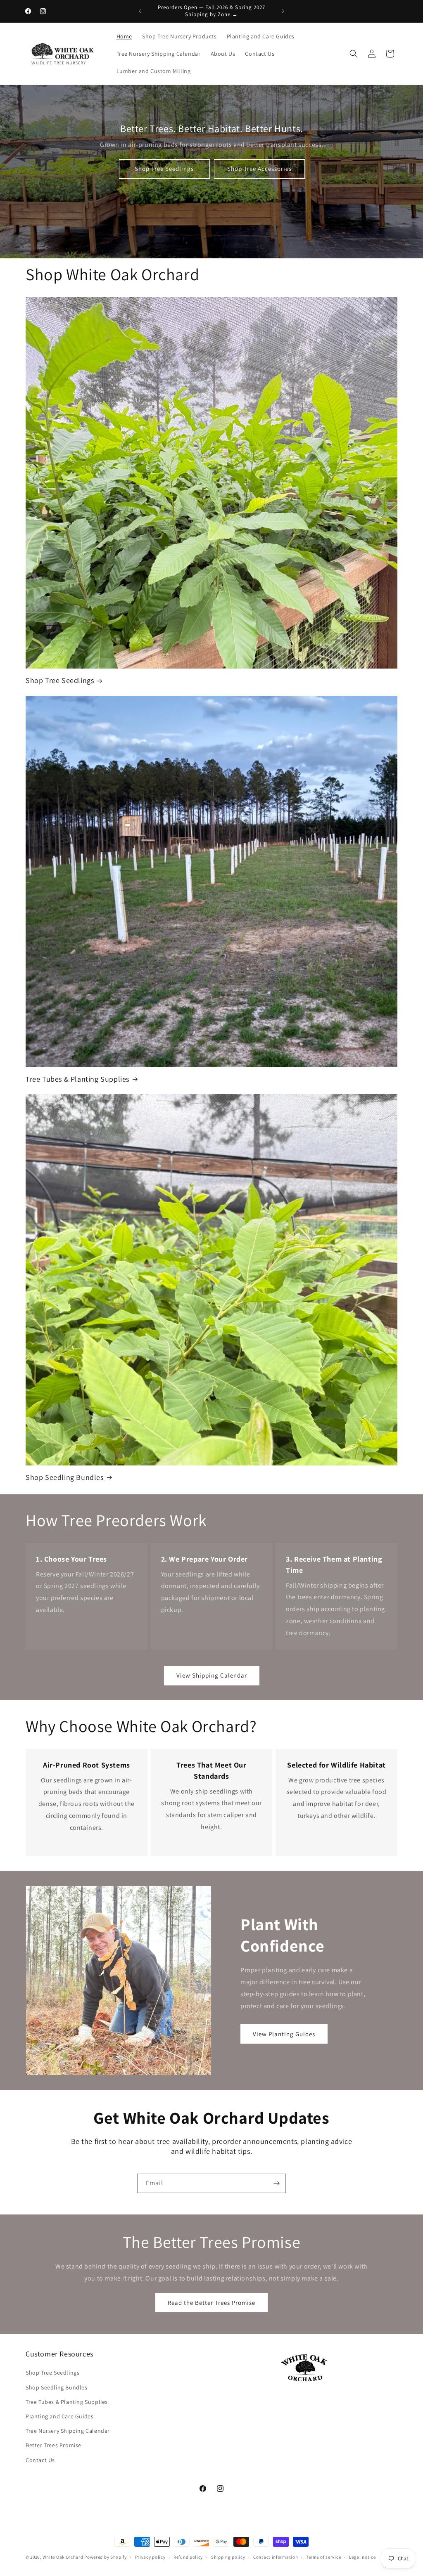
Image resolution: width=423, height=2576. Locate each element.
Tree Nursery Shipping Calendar (68, 2431)
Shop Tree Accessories (259, 169)
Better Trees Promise (53, 2445)
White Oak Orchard (63, 2557)
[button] (354, 54)
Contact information (276, 2557)
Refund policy (188, 2557)
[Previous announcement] (140, 11)
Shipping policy (228, 2557)
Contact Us (40, 2460)
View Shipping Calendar (212, 1675)
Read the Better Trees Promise (211, 2303)
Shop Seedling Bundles (65, 1477)
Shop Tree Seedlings (164, 169)
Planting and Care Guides (59, 2416)
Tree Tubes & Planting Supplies (77, 1079)
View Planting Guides (284, 2034)
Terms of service (323, 2557)
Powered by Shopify (106, 2557)
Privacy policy (150, 2557)
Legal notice (362, 2557)
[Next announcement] (283, 11)
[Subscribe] (276, 2183)
